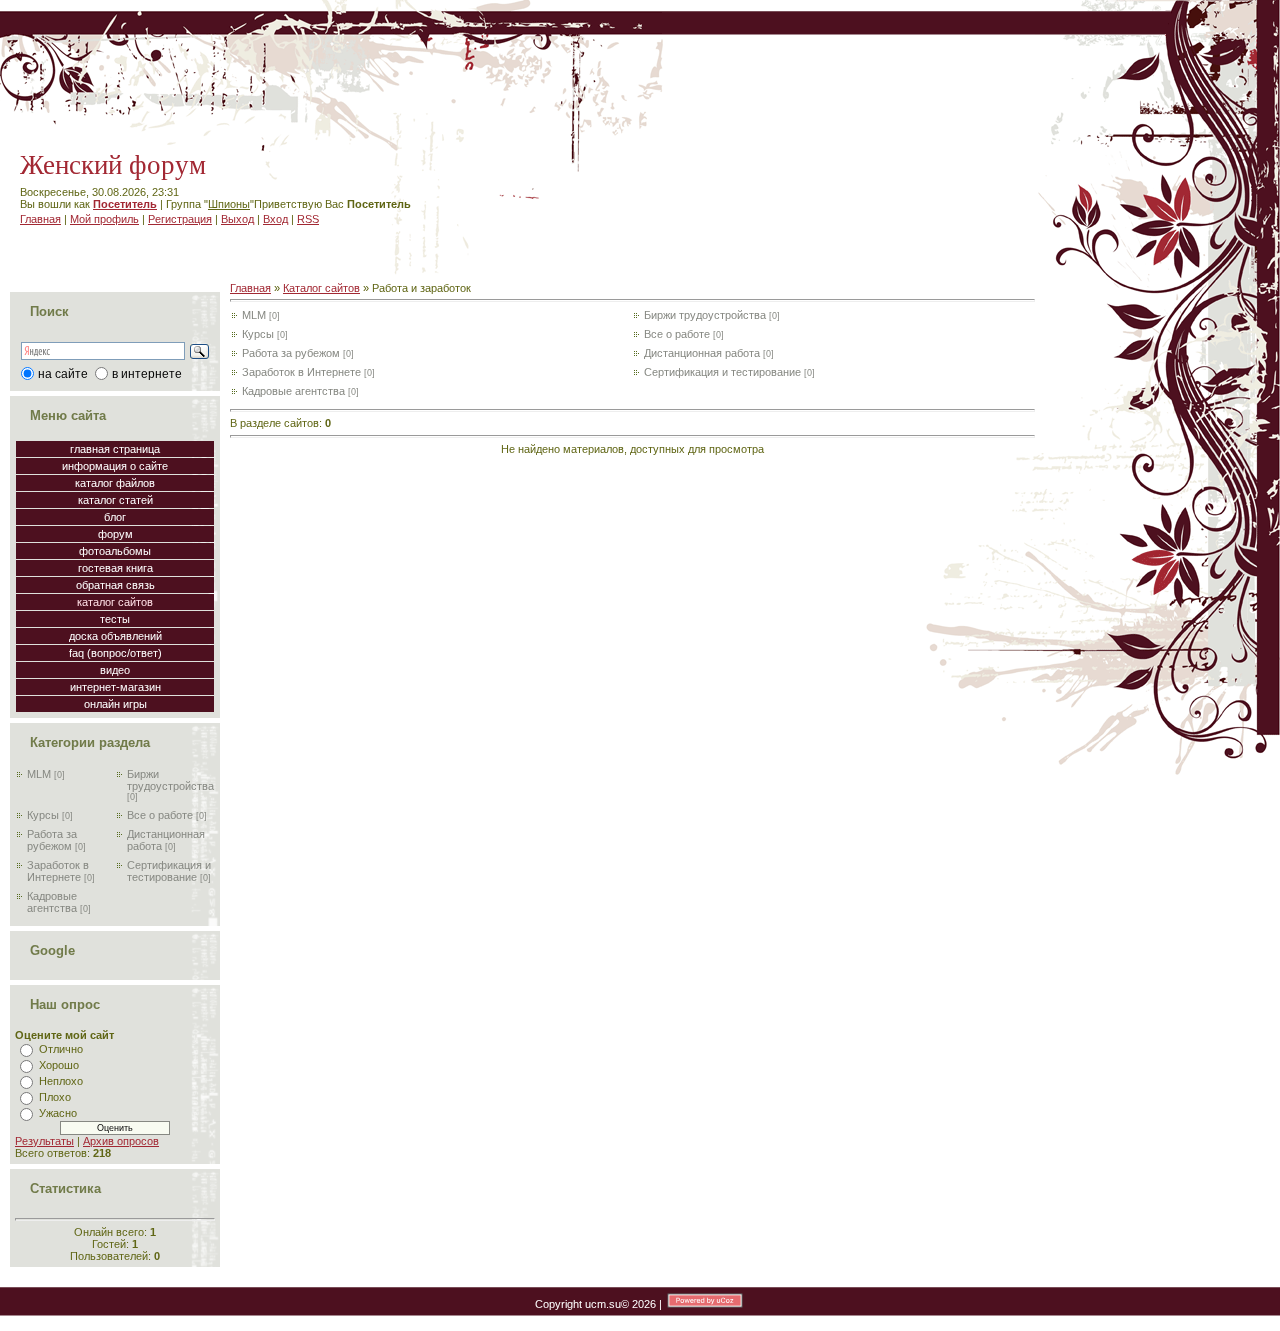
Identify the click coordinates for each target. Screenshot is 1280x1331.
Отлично (61, 1049)
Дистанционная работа (702, 353)
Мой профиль (104, 219)
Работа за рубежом (52, 840)
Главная (40, 219)
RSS (308, 219)
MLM (39, 774)
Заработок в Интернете (58, 871)
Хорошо (59, 1065)
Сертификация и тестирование (169, 871)
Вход (275, 219)
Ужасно (58, 1113)
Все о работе (160, 815)
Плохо (55, 1097)
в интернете (147, 374)
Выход (237, 219)
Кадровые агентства (52, 902)
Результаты (44, 1141)
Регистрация (180, 219)
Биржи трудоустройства (170, 780)
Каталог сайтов (321, 288)
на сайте (63, 374)
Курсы (43, 815)
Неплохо (61, 1081)
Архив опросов (121, 1141)
